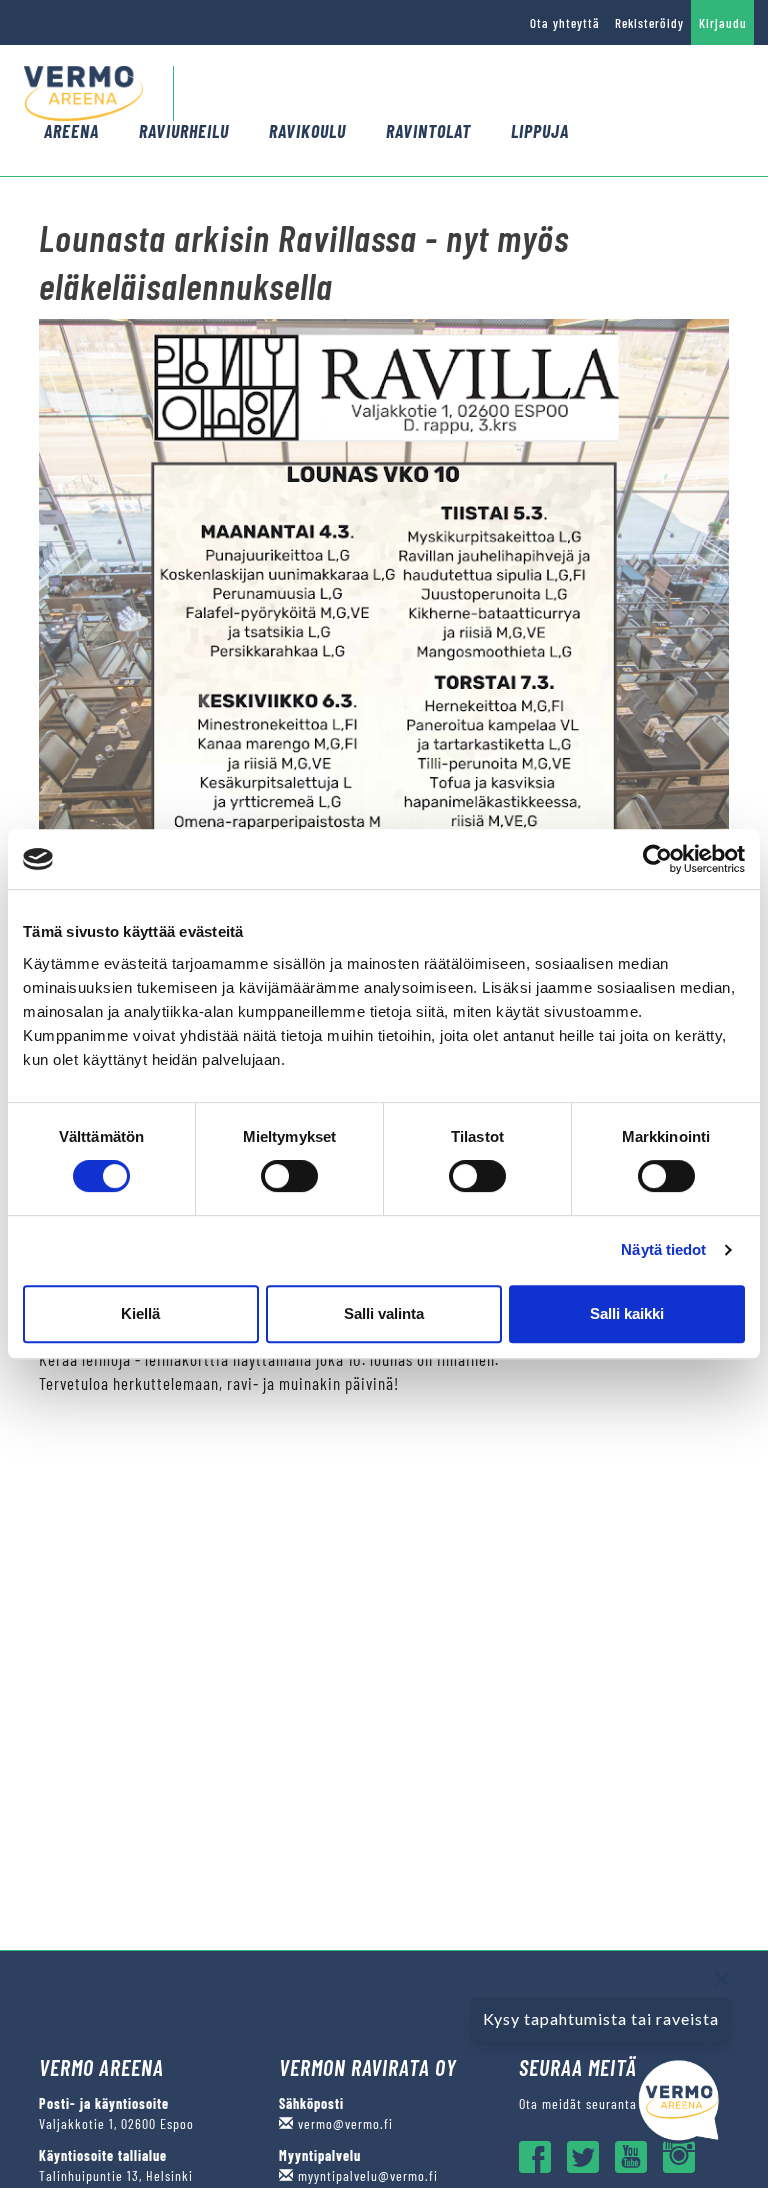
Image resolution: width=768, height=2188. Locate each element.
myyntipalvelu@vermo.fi (366, 2175)
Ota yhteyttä (565, 23)
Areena (71, 131)
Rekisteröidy (649, 23)
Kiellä (140, 1313)
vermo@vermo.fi (343, 2123)
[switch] (289, 1176)
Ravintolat (428, 131)
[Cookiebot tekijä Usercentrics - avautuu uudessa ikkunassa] (657, 859)
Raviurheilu (184, 131)
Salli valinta (384, 1313)
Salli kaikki (627, 1313)
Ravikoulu (307, 131)
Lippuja (540, 131)
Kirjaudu (723, 23)
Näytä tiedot (663, 1249)
